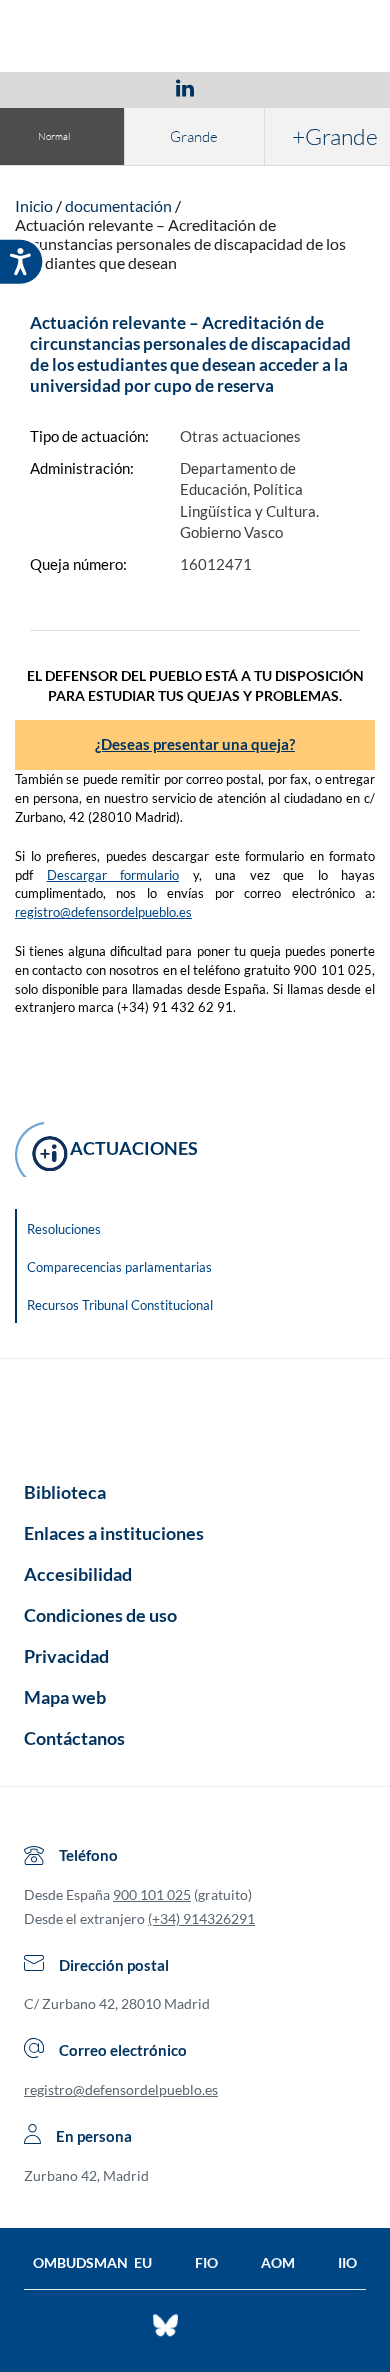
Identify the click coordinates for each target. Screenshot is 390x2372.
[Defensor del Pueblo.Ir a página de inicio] (195, 1413)
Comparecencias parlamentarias (119, 1267)
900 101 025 (152, 1894)
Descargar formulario (113, 875)
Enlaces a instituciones (114, 1533)
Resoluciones (64, 1229)
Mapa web (65, 1697)
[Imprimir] (306, 87)
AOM (278, 2262)
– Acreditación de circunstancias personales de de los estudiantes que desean (180, 243)
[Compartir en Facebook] (69, 87)
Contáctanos (74, 1738)
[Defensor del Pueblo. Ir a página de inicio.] (195, 38)
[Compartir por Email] (244, 87)
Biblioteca (65, 1492)
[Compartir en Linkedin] (185, 87)
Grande (194, 136)
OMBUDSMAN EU (92, 2262)
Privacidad (66, 1656)
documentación (118, 205)
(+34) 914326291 (201, 1918)
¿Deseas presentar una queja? (195, 744)
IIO (347, 2262)
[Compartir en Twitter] (126, 87)
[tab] (69, 87)
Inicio (34, 205)
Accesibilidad (78, 1574)
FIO (206, 2262)
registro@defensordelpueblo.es (103, 912)
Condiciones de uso (100, 1615)
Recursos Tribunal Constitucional (120, 1305)
